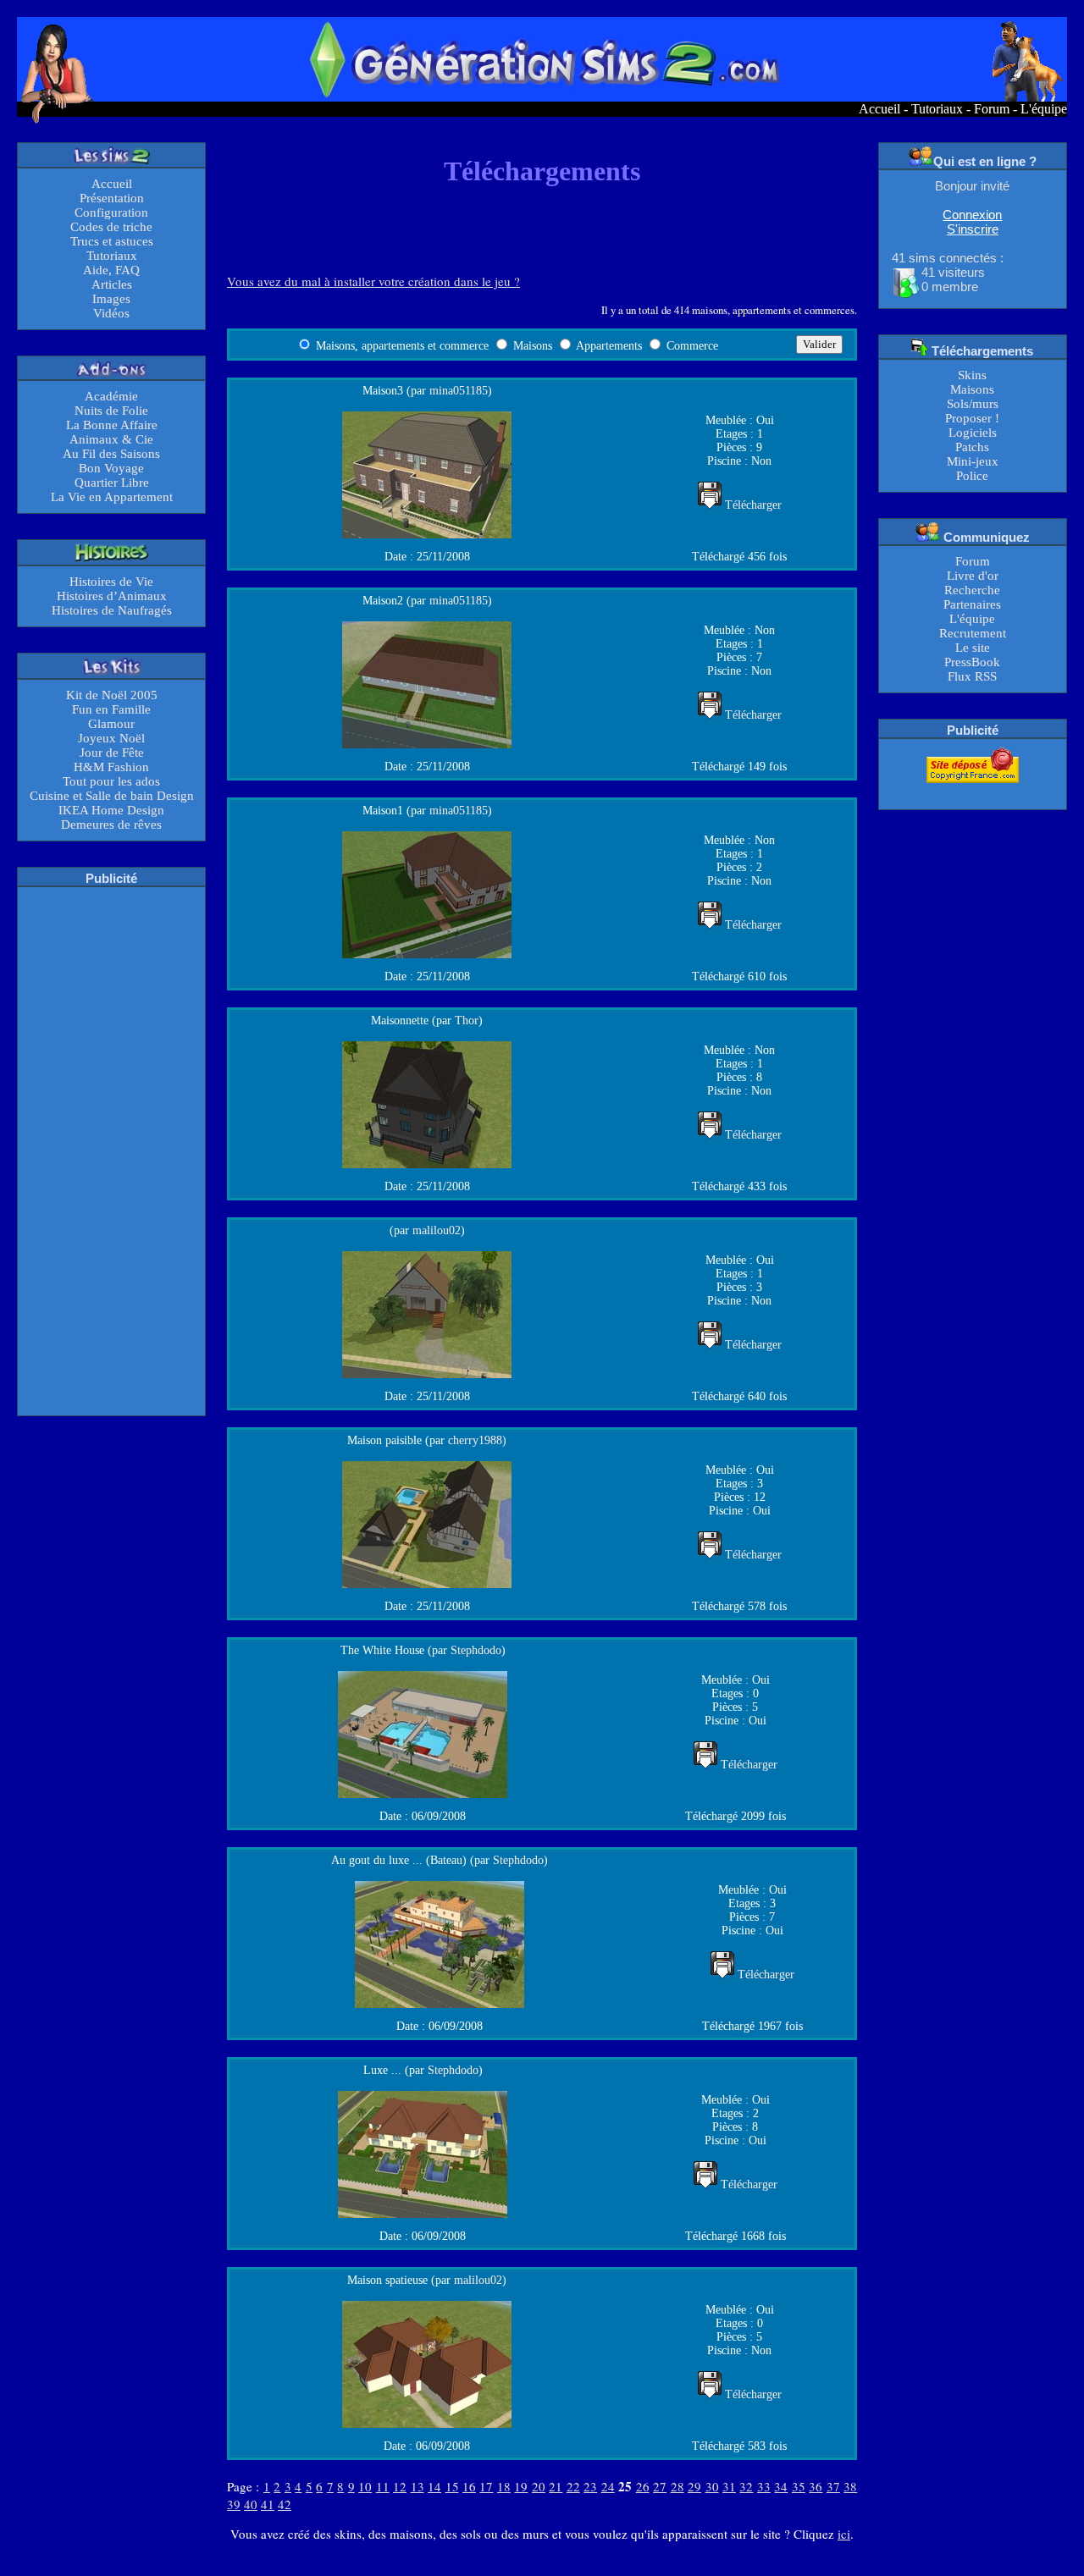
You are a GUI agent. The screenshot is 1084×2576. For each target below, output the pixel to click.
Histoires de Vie (111, 582)
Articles (112, 284)
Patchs (972, 447)
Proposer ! (972, 418)
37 (833, 2486)
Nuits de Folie (111, 411)
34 (781, 2486)
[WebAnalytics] (972, 794)
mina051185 (459, 391)
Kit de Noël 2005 (112, 695)
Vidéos (111, 313)
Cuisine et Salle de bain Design (112, 796)
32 (746, 2486)
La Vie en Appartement (112, 497)
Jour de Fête (112, 753)
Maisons (972, 389)
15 (452, 2486)
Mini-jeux (973, 461)
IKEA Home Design (111, 810)
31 (729, 2486)
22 (573, 2486)
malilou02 (437, 1230)
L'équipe (1044, 109)
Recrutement (973, 633)
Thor (467, 1020)
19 (521, 2486)
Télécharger (753, 505)
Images (111, 299)
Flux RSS (972, 676)
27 (660, 2486)
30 (712, 2486)
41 (268, 2504)
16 (469, 2486)
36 (816, 2486)
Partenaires (972, 604)
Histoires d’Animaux (112, 596)
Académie (111, 396)
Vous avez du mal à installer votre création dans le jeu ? (373, 281)
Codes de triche (111, 227)
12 (400, 2486)
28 (677, 2486)
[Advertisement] (112, 1150)
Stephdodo (476, 1650)
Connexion (972, 215)
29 (694, 2486)
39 (234, 2504)
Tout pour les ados (111, 781)
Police (972, 476)
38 (850, 2486)
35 (799, 2486)
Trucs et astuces (112, 241)
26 (643, 2486)
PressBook (972, 662)
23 (590, 2486)
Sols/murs (973, 404)
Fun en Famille (111, 709)
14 (434, 2486)
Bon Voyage (111, 468)
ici (844, 2534)
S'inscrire (973, 229)
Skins (972, 375)
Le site (973, 648)
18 (504, 2486)
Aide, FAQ (111, 270)
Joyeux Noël (111, 738)
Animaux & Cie (111, 439)
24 (608, 2486)
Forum (992, 109)
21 (556, 2486)
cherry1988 (475, 1440)
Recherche (972, 590)
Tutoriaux (937, 109)
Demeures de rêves (111, 825)
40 (251, 2504)
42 (285, 2504)
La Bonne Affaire (112, 425)
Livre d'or (973, 576)
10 (365, 2486)
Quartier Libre (112, 483)
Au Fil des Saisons (111, 454)
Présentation (112, 198)
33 (764, 2486)
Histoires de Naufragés (112, 610)
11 (383, 2486)
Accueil (879, 109)
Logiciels (973, 433)
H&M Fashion (111, 767)
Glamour (111, 724)
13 (418, 2486)
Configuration (111, 212)
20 (539, 2486)
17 (486, 2486)
